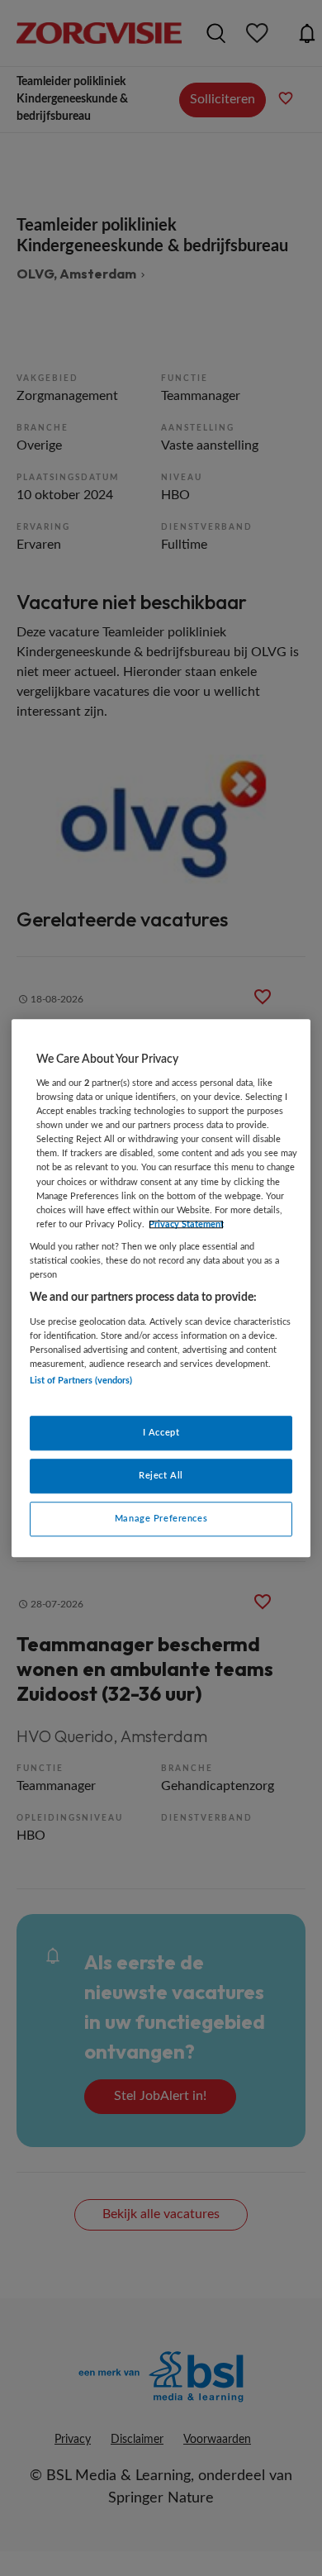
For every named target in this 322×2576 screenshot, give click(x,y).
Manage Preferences (161, 1519)
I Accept (161, 1433)
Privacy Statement (186, 1224)
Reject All (161, 1476)
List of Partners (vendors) (81, 1381)
